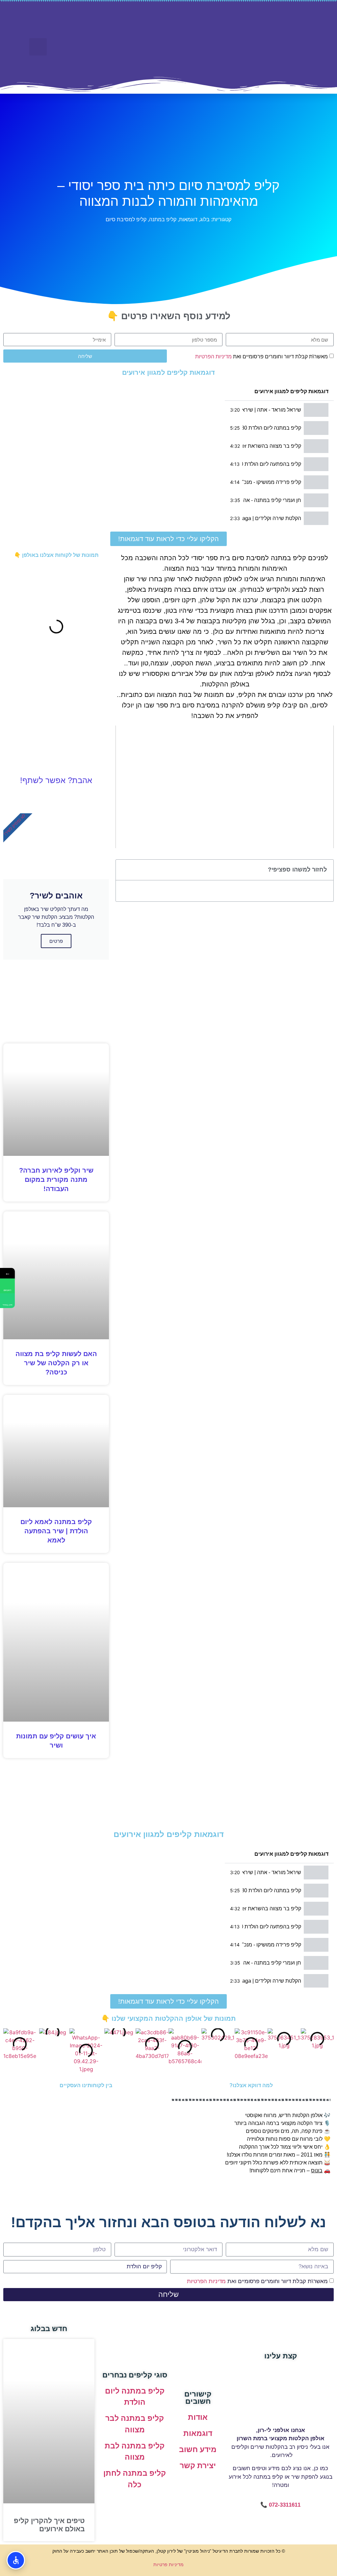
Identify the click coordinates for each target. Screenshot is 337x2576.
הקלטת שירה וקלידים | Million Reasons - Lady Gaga (272, 518)
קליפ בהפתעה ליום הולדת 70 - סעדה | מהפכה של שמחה (272, 464)
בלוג (205, 219)
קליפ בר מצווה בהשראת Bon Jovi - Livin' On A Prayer (272, 446)
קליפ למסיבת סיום (126, 219)
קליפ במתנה (163, 219)
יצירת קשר (198, 2466)
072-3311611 (285, 2505)
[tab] (279, 410)
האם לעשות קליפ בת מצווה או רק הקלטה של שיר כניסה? (56, 1363)
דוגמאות (188, 219)
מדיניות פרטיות (168, 2564)
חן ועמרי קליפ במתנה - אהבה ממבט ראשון (272, 500)
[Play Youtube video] (225, 787)
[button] (127, 52)
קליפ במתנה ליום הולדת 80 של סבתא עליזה (272, 428)
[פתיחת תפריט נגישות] (16, 2560)
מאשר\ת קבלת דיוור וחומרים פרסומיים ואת (261, 357)
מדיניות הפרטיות (213, 357)
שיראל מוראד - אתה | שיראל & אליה (272, 410)
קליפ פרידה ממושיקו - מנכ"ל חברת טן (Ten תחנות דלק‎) (272, 482)
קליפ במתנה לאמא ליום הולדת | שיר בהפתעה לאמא (56, 1531)
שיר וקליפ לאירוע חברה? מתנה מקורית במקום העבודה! (56, 1180)
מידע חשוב (198, 2449)
